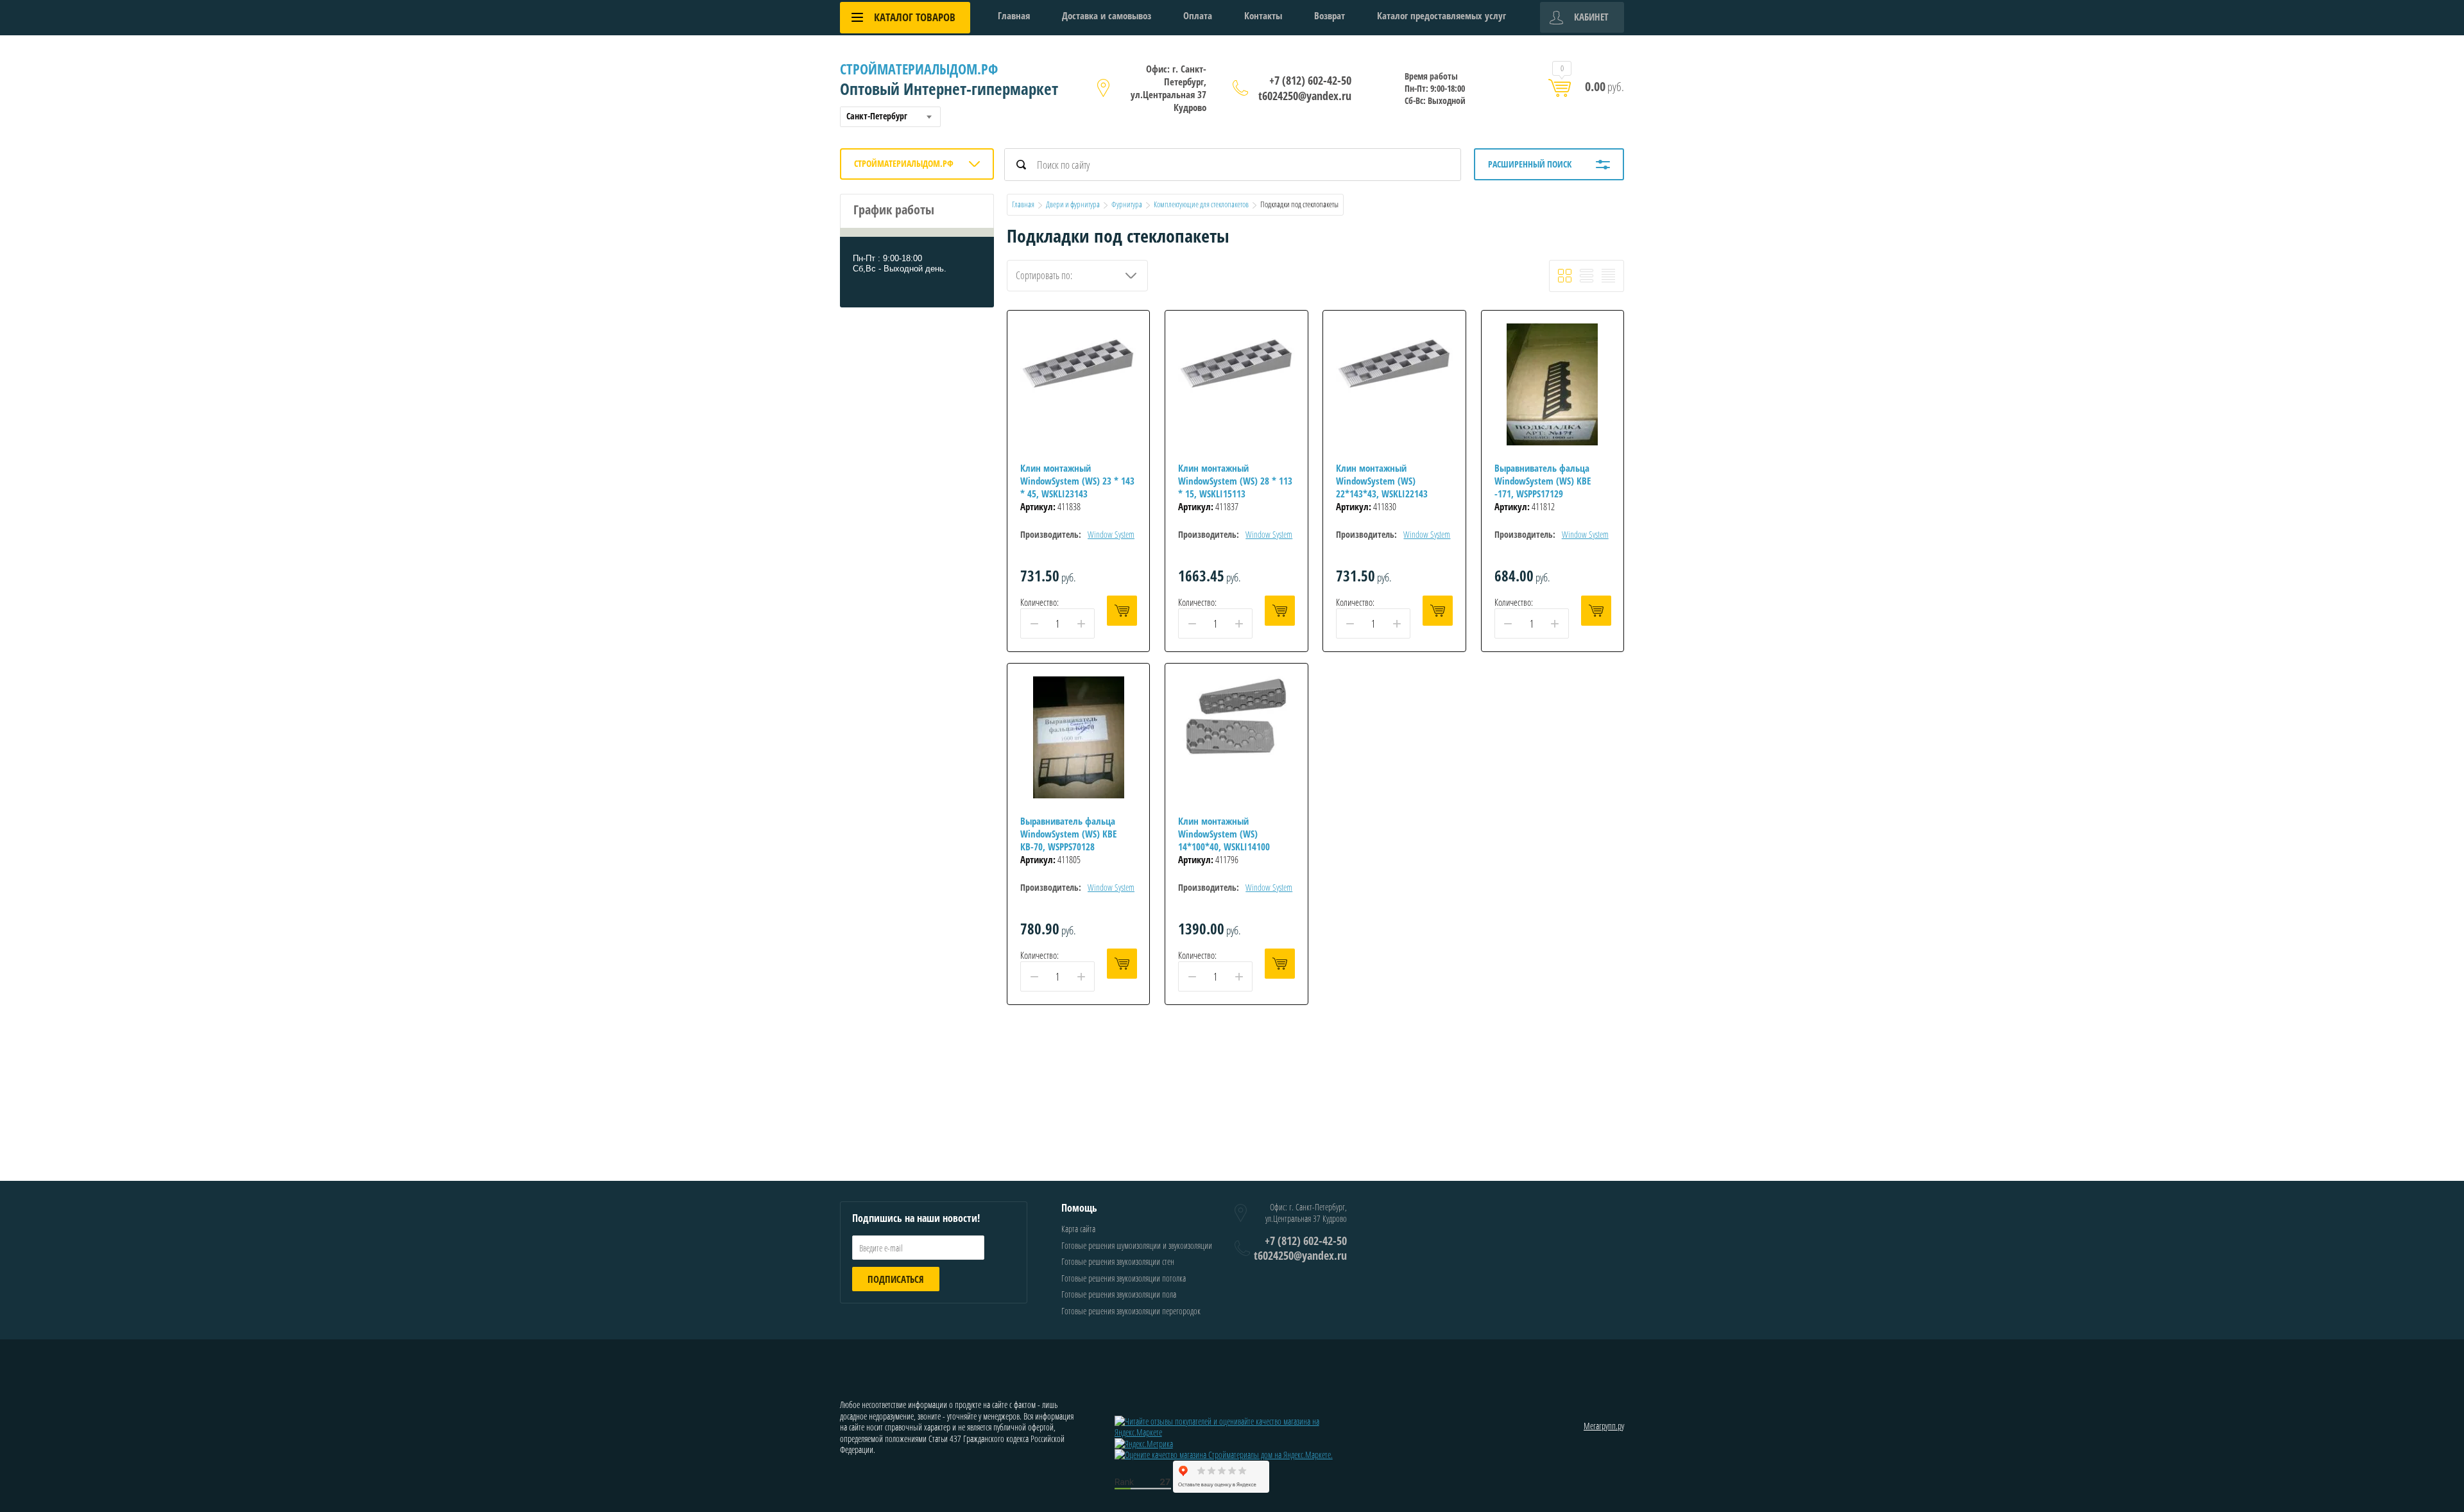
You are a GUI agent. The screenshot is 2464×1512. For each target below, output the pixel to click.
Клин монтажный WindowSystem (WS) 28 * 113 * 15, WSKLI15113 (1235, 481)
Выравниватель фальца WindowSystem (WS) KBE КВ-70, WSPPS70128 (1068, 834)
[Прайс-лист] (1608, 276)
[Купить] (1122, 611)
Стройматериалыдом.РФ (919, 69)
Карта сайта (1078, 1229)
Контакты (1263, 15)
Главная (1014, 15)
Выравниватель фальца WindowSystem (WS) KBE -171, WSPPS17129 (1543, 481)
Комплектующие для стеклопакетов (1201, 204)
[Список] (1587, 276)
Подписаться (896, 1279)
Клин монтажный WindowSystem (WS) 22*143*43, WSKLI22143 (1382, 481)
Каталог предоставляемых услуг (1442, 15)
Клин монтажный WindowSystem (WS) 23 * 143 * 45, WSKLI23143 (1077, 481)
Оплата (1198, 15)
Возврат (1330, 15)
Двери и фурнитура (1073, 204)
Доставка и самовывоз (1107, 15)
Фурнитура (1127, 204)
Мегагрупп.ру (1604, 1426)
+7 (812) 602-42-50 (1310, 80)
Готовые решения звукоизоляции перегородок (1131, 1311)
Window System (1111, 534)
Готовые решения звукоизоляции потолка (1124, 1278)
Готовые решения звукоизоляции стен (1118, 1261)
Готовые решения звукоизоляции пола (1119, 1294)
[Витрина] (1565, 276)
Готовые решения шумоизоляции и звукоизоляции (1137, 1245)
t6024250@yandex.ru (1305, 96)
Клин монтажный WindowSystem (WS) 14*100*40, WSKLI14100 (1224, 834)
